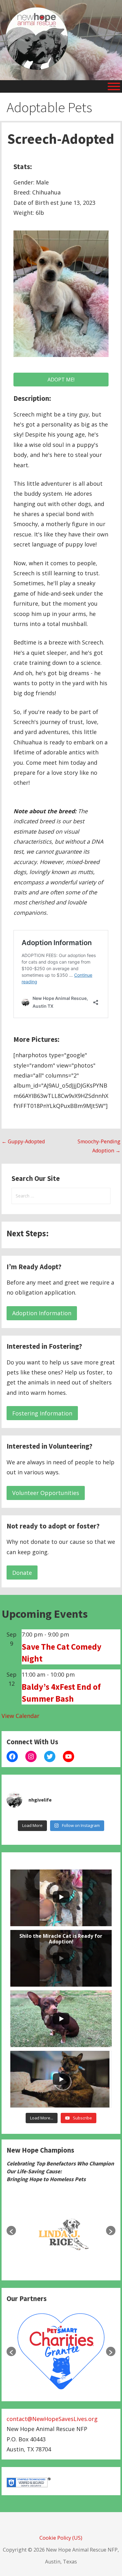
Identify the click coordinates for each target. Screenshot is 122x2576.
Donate (22, 1573)
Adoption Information (42, 1313)
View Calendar (20, 1716)
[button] (11, 2231)
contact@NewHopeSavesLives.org (52, 2419)
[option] (61, 2231)
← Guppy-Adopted (23, 1141)
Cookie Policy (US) (61, 2538)
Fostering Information (42, 1413)
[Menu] (114, 86)
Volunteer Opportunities (46, 1493)
